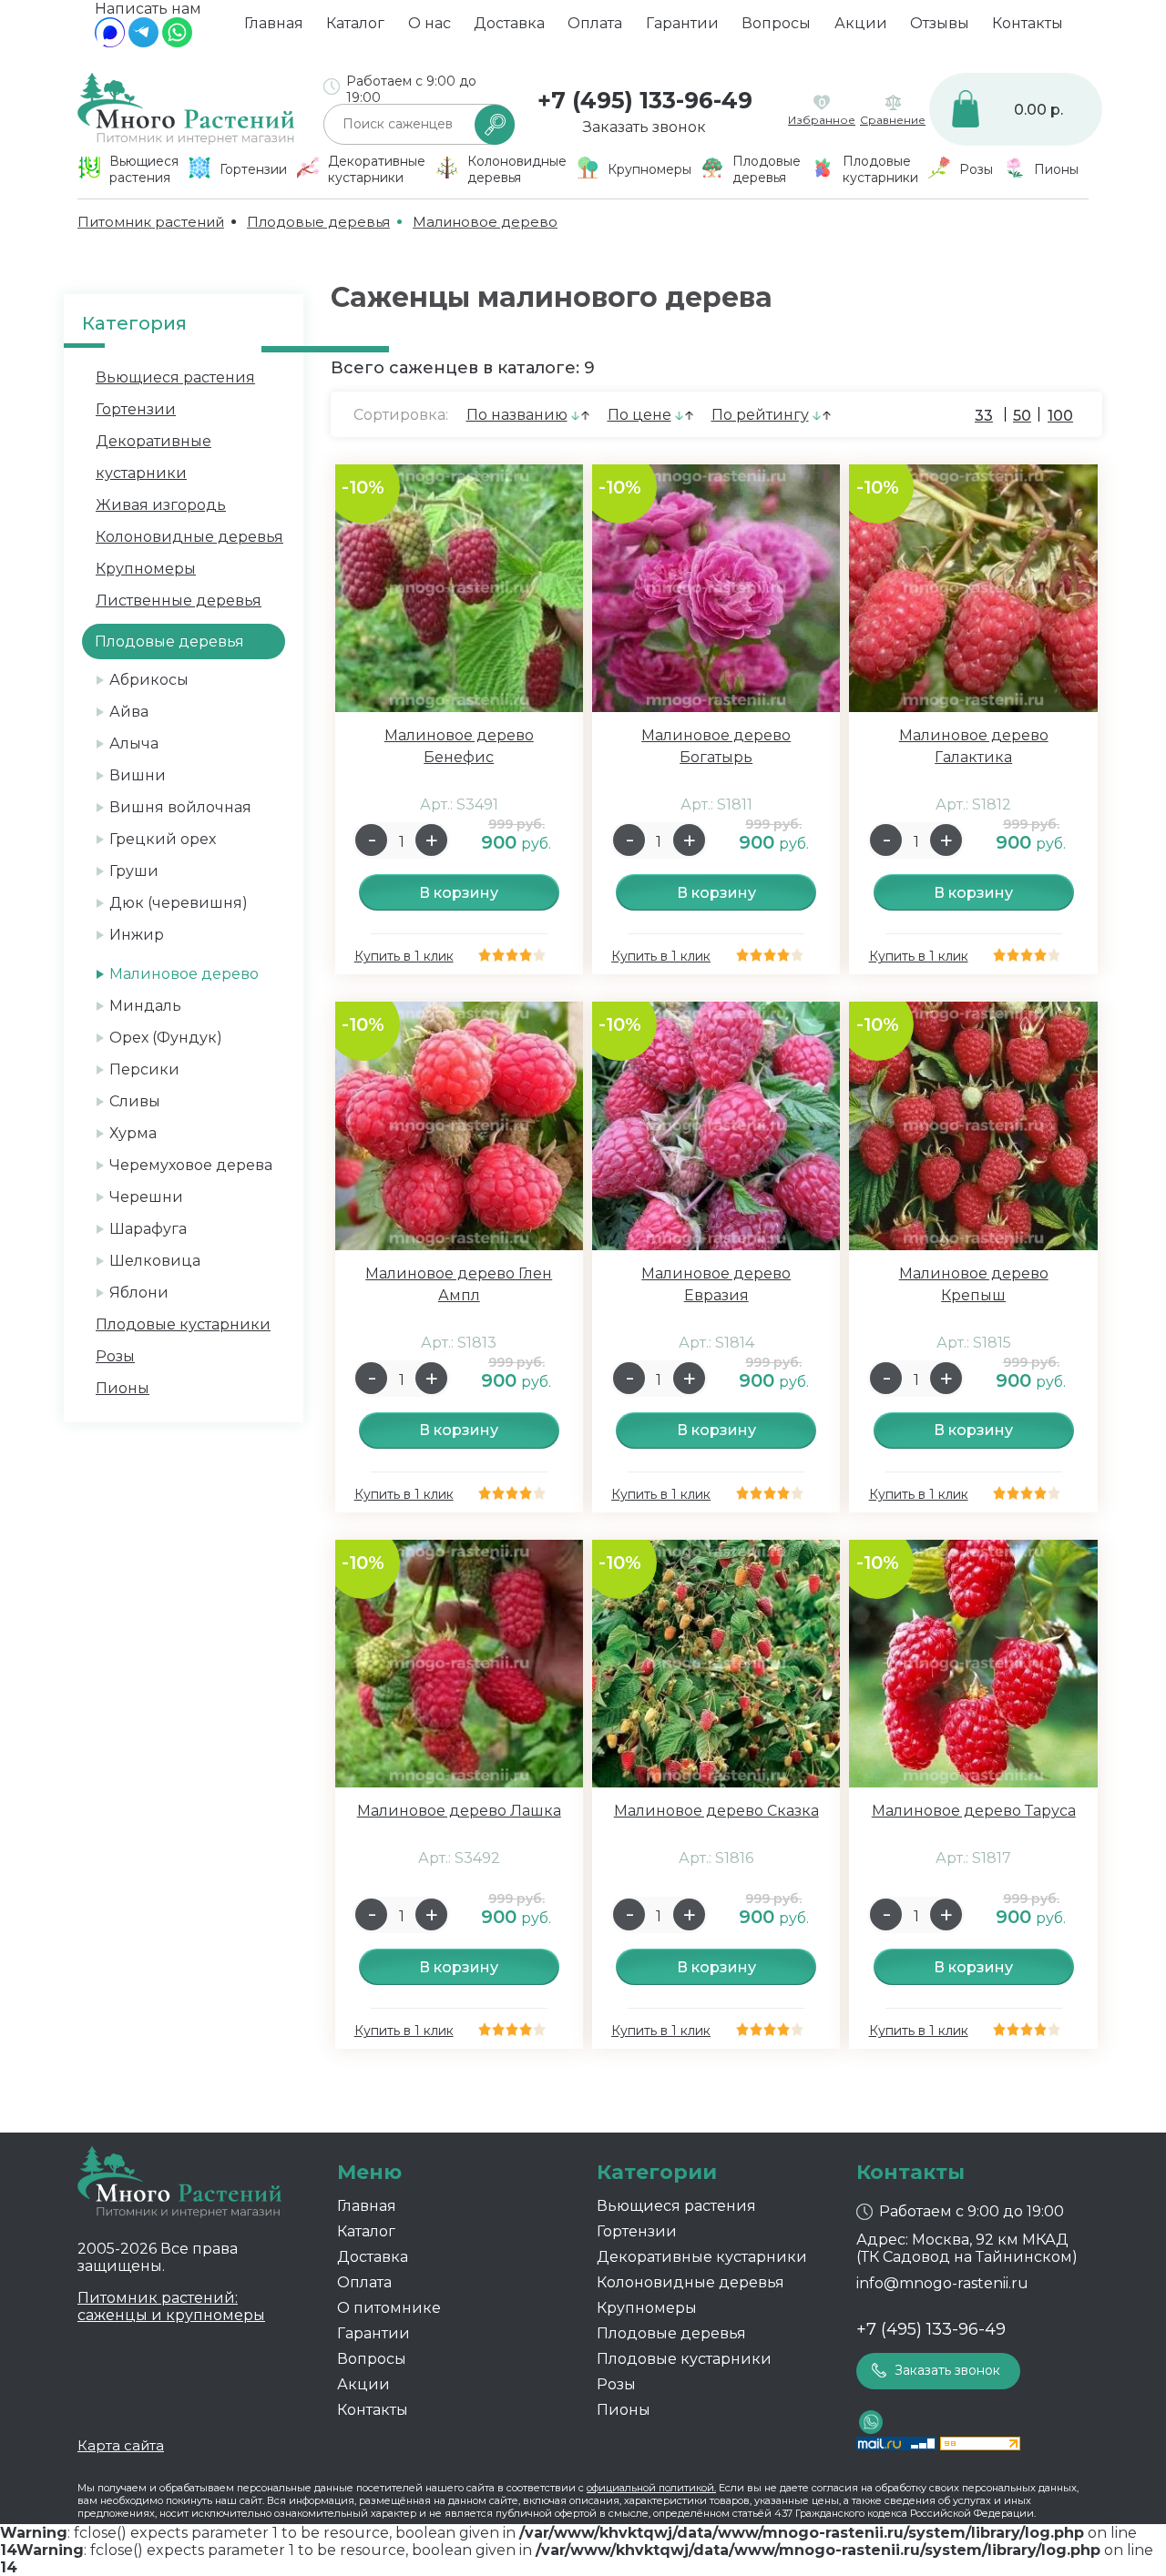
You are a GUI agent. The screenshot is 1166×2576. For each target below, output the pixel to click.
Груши (134, 871)
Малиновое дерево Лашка (459, 1811)
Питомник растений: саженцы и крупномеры (171, 2306)
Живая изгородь (161, 505)
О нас (430, 23)
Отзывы (940, 23)
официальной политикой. (651, 2488)
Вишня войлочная (180, 807)
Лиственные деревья (179, 601)
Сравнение (893, 120)
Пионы (123, 1388)
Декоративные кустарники (702, 2257)
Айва (129, 712)
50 (1022, 416)
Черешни (146, 1197)
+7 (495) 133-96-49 (645, 100)
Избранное (822, 120)
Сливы (135, 1101)
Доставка (509, 23)
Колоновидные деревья (189, 537)
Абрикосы (149, 680)
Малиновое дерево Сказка (716, 1811)
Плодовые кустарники (183, 1324)
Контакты (1028, 23)
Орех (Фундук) (166, 1038)
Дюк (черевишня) (179, 903)
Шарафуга (148, 1229)
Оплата (595, 23)
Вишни (138, 775)
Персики (144, 1069)
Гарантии (682, 23)
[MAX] (110, 42)
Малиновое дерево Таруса (974, 1811)
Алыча (134, 743)
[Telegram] (143, 42)
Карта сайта (121, 2445)
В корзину (459, 893)
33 (984, 416)
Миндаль (145, 1006)
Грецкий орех (163, 839)
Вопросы (776, 23)
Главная (274, 23)
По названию (517, 415)
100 (1060, 416)
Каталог (355, 23)
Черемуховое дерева (191, 1165)
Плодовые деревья (671, 2333)
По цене (639, 415)
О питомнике (389, 2308)
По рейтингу (760, 415)
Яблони (139, 1293)
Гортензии (136, 409)
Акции (861, 23)
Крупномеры (146, 569)
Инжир (137, 935)
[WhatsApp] (177, 42)
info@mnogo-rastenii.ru (942, 2283)
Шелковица (155, 1261)
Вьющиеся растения (175, 377)
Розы (115, 1356)
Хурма (133, 1133)
